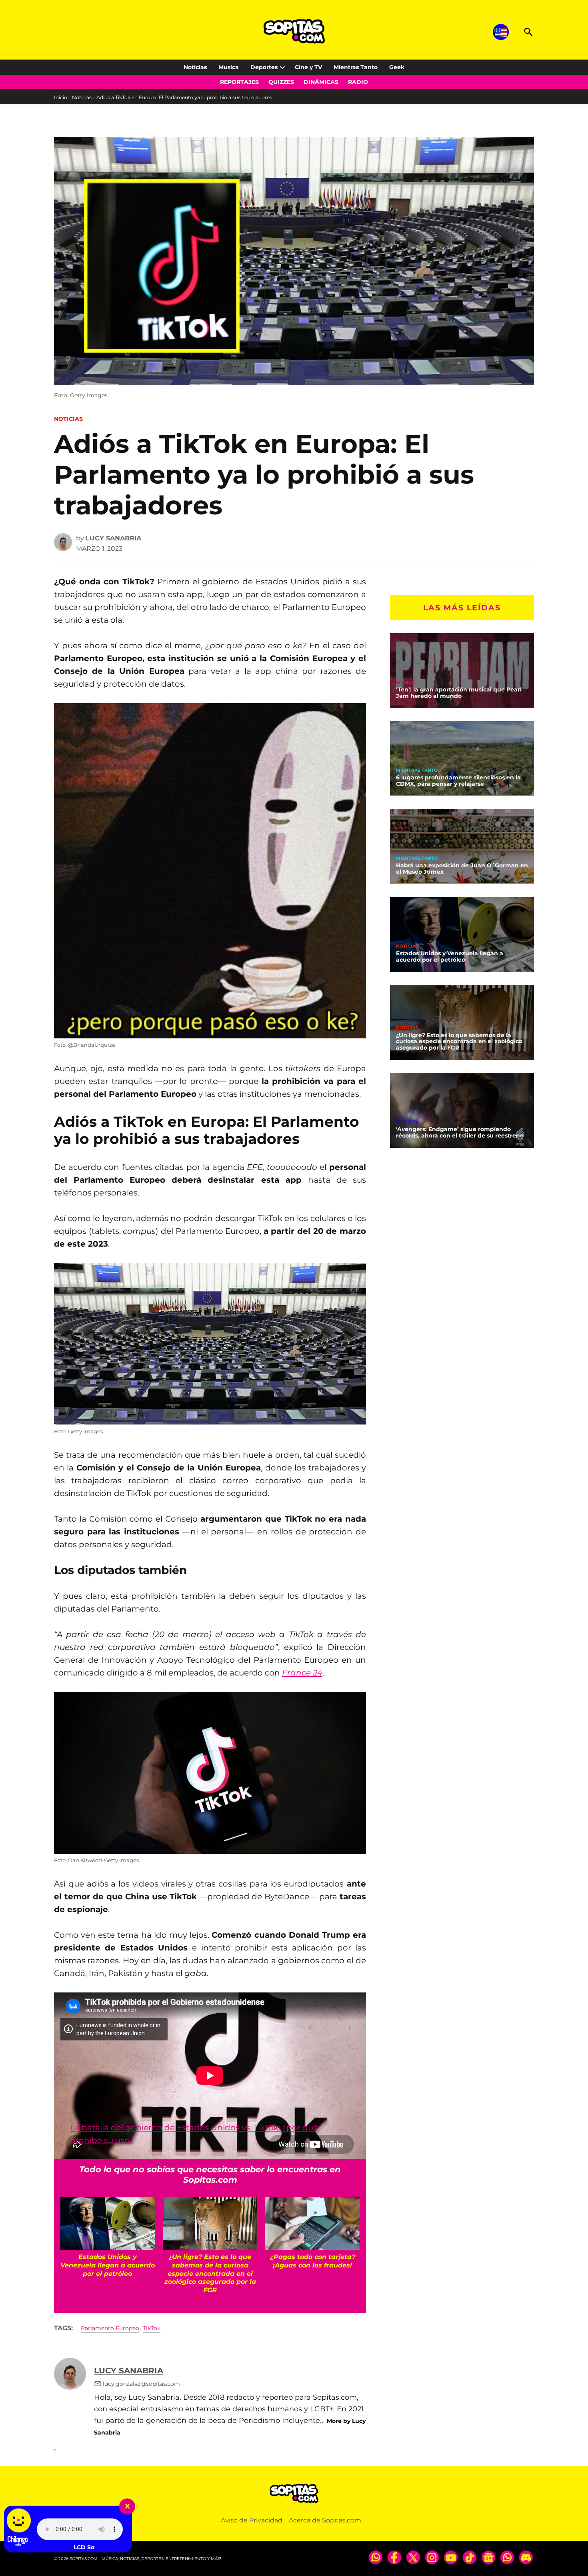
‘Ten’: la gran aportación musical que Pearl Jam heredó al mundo (459, 693)
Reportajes (239, 82)
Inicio (61, 97)
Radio (358, 82)
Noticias (195, 67)
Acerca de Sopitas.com (325, 2520)
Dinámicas (321, 82)
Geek (397, 67)
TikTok (152, 2328)
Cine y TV (308, 67)
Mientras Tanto (356, 67)
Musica (229, 67)
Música (405, 682)
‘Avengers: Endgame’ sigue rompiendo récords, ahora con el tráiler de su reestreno (460, 1132)
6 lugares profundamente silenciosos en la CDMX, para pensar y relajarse (458, 781)
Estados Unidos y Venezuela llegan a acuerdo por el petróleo (450, 956)
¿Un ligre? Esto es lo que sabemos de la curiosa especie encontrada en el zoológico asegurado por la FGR (459, 1041)
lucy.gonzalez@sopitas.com (141, 2384)
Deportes (264, 67)
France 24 (302, 1673)
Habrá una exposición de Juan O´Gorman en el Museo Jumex (462, 869)
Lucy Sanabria (113, 538)
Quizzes (281, 82)
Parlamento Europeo (110, 2328)
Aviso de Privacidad (252, 2520)
